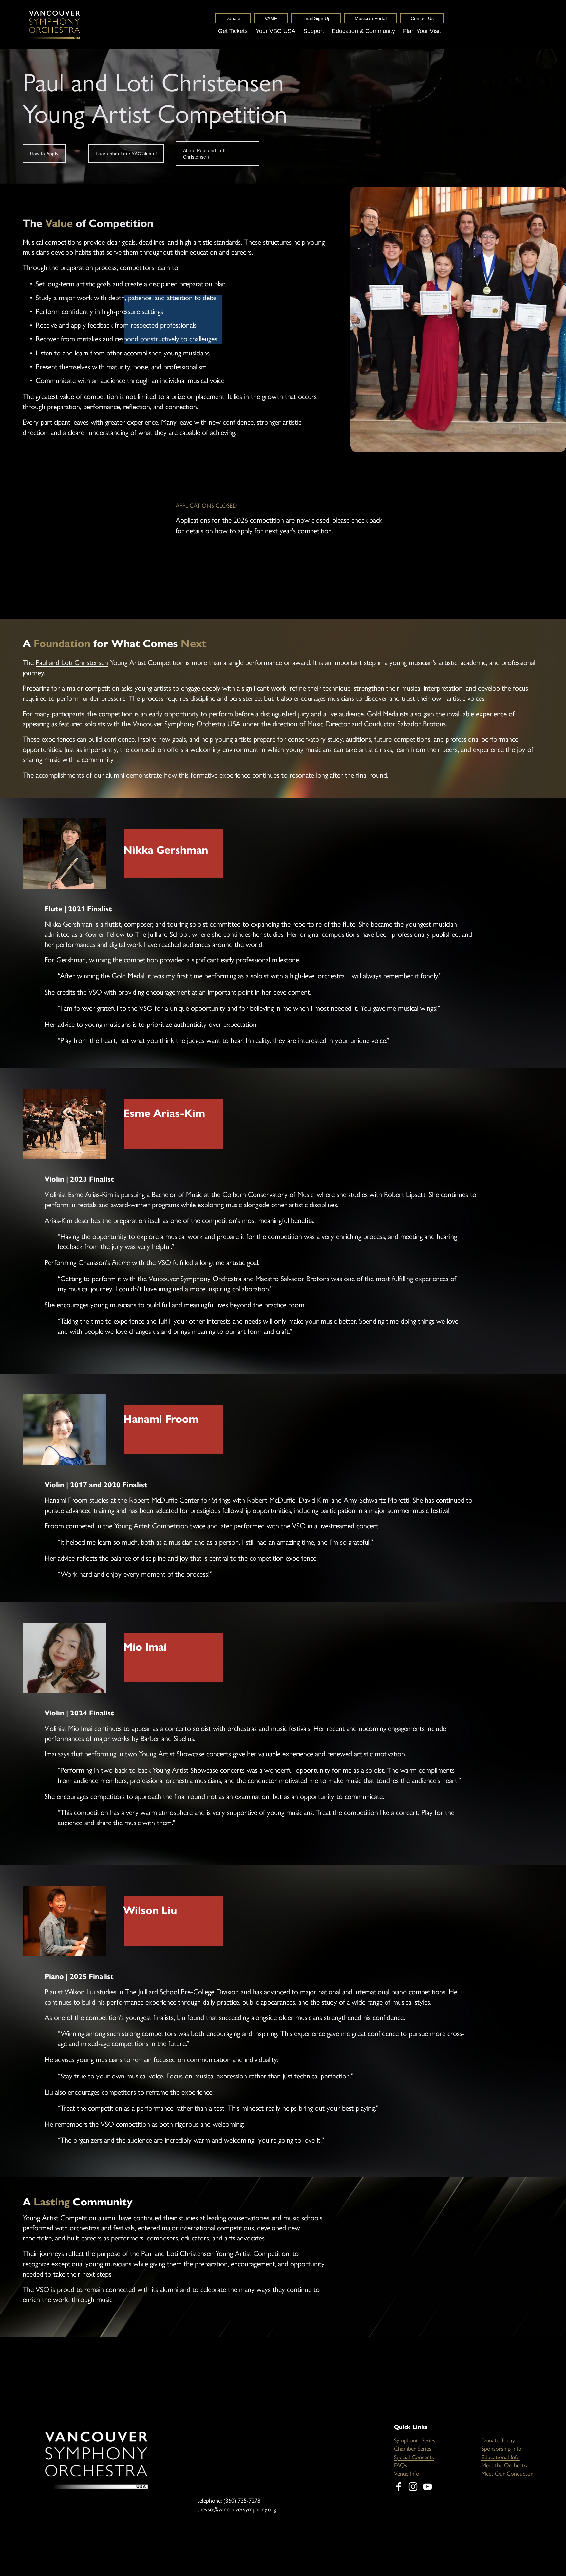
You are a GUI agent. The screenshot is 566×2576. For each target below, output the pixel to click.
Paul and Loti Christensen (72, 663)
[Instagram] (413, 2487)
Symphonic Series (415, 2440)
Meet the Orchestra (505, 2465)
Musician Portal (371, 18)
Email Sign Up (316, 18)
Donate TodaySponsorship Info (501, 2445)
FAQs (401, 2465)
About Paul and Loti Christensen (204, 154)
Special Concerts (414, 2457)
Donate (233, 18)
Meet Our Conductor (507, 2474)
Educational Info (501, 2457)
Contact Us (422, 18)
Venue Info (407, 2474)
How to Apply (44, 154)
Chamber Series (413, 2449)
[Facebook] (399, 2487)
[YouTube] (427, 2487)
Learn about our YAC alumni (126, 154)
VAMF (271, 18)
